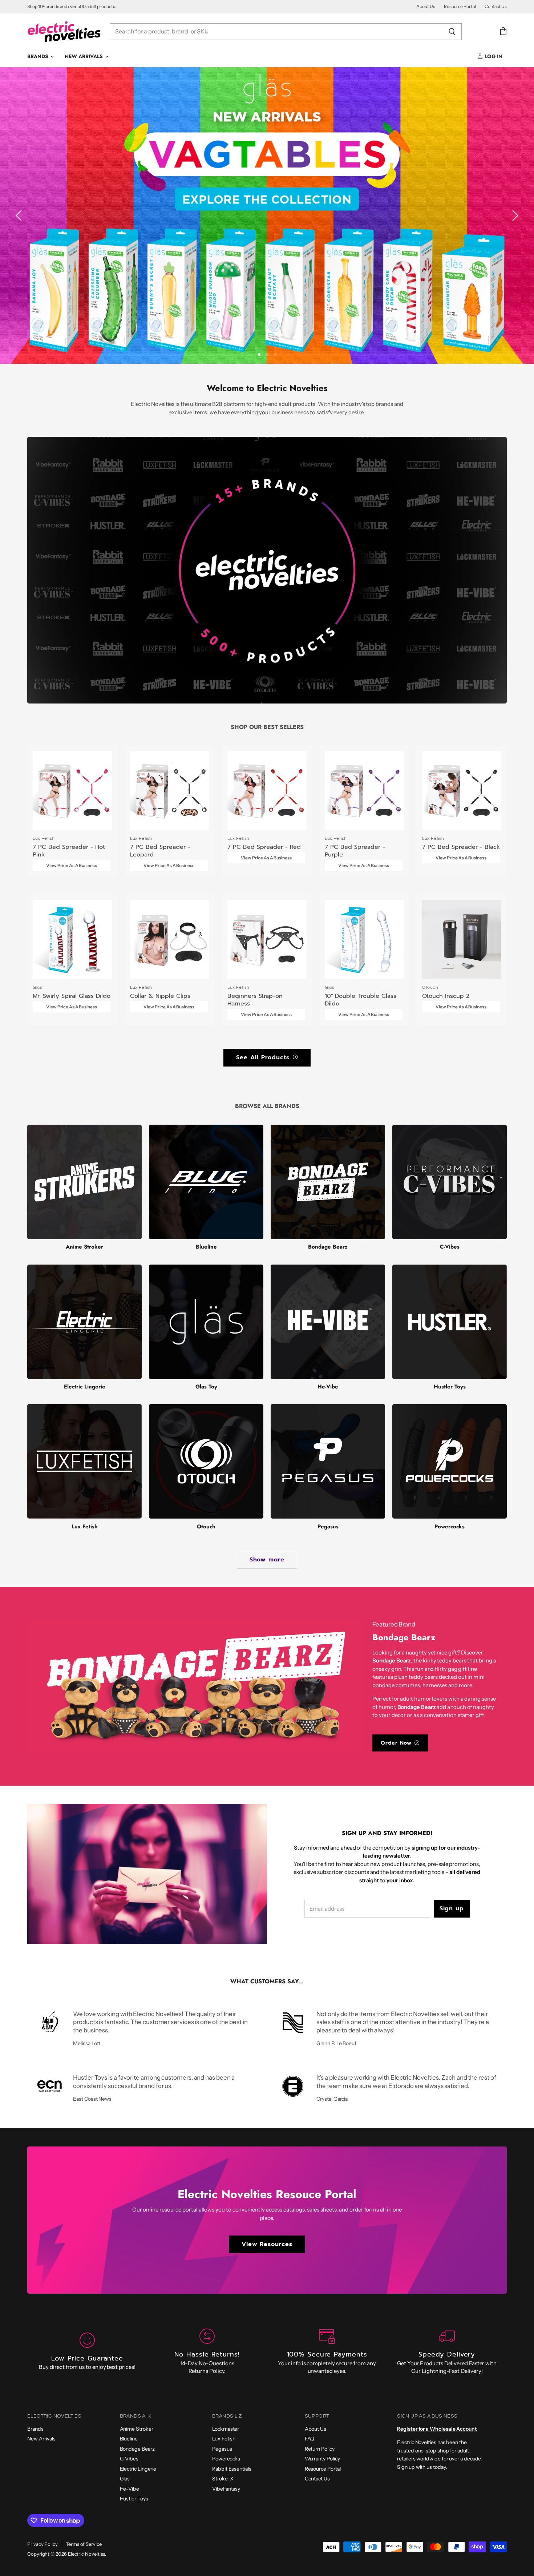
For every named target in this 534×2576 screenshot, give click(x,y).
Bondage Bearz (137, 2449)
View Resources (267, 2244)
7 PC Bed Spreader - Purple (355, 851)
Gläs (125, 2479)
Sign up (452, 1908)
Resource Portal (460, 7)
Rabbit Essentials (232, 2469)
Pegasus (222, 2449)
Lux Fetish (224, 2439)
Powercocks (226, 2459)
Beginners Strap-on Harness (255, 1000)
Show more (267, 1559)
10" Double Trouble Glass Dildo (361, 1000)
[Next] (514, 215)
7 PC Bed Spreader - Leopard (160, 851)
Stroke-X (223, 2479)
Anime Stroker (137, 2429)
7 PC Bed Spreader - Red (264, 847)
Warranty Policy (322, 2459)
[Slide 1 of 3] (267, 215)
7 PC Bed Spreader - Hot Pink (69, 851)
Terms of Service (84, 2544)
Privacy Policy (43, 2544)
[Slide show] (267, 215)
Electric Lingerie (138, 2469)
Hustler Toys (134, 2499)
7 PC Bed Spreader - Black (461, 847)
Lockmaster (226, 2429)
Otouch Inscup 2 (446, 996)
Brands (39, 56)
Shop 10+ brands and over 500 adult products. (72, 7)
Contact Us (496, 7)
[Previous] (20, 215)
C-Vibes (129, 2459)
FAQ (310, 2439)
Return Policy (320, 2449)
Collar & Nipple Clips (160, 996)
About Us (426, 7)
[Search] (452, 32)
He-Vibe (130, 2489)
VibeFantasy (226, 2489)
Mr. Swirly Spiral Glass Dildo (72, 996)
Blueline (129, 2439)
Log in (493, 56)
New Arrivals (84, 56)
